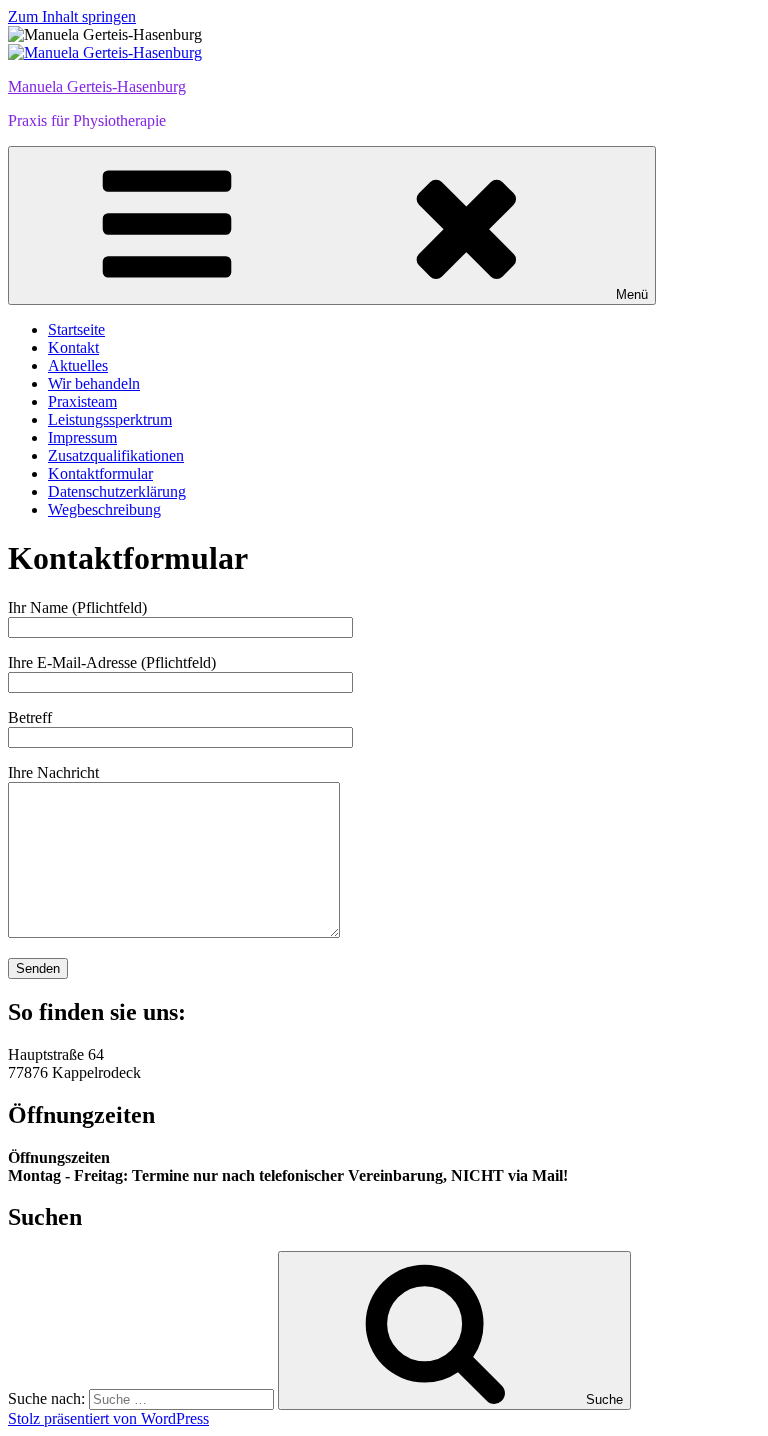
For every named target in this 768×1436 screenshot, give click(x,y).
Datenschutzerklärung (117, 491)
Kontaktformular (100, 473)
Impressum (82, 437)
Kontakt (73, 347)
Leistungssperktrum (110, 419)
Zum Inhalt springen (72, 16)
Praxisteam (82, 401)
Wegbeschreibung (104, 509)
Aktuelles (78, 365)
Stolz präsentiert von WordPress (108, 1418)
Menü (632, 294)
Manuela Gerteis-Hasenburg (97, 86)
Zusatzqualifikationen (116, 455)
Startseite (76, 329)
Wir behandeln (94, 383)
